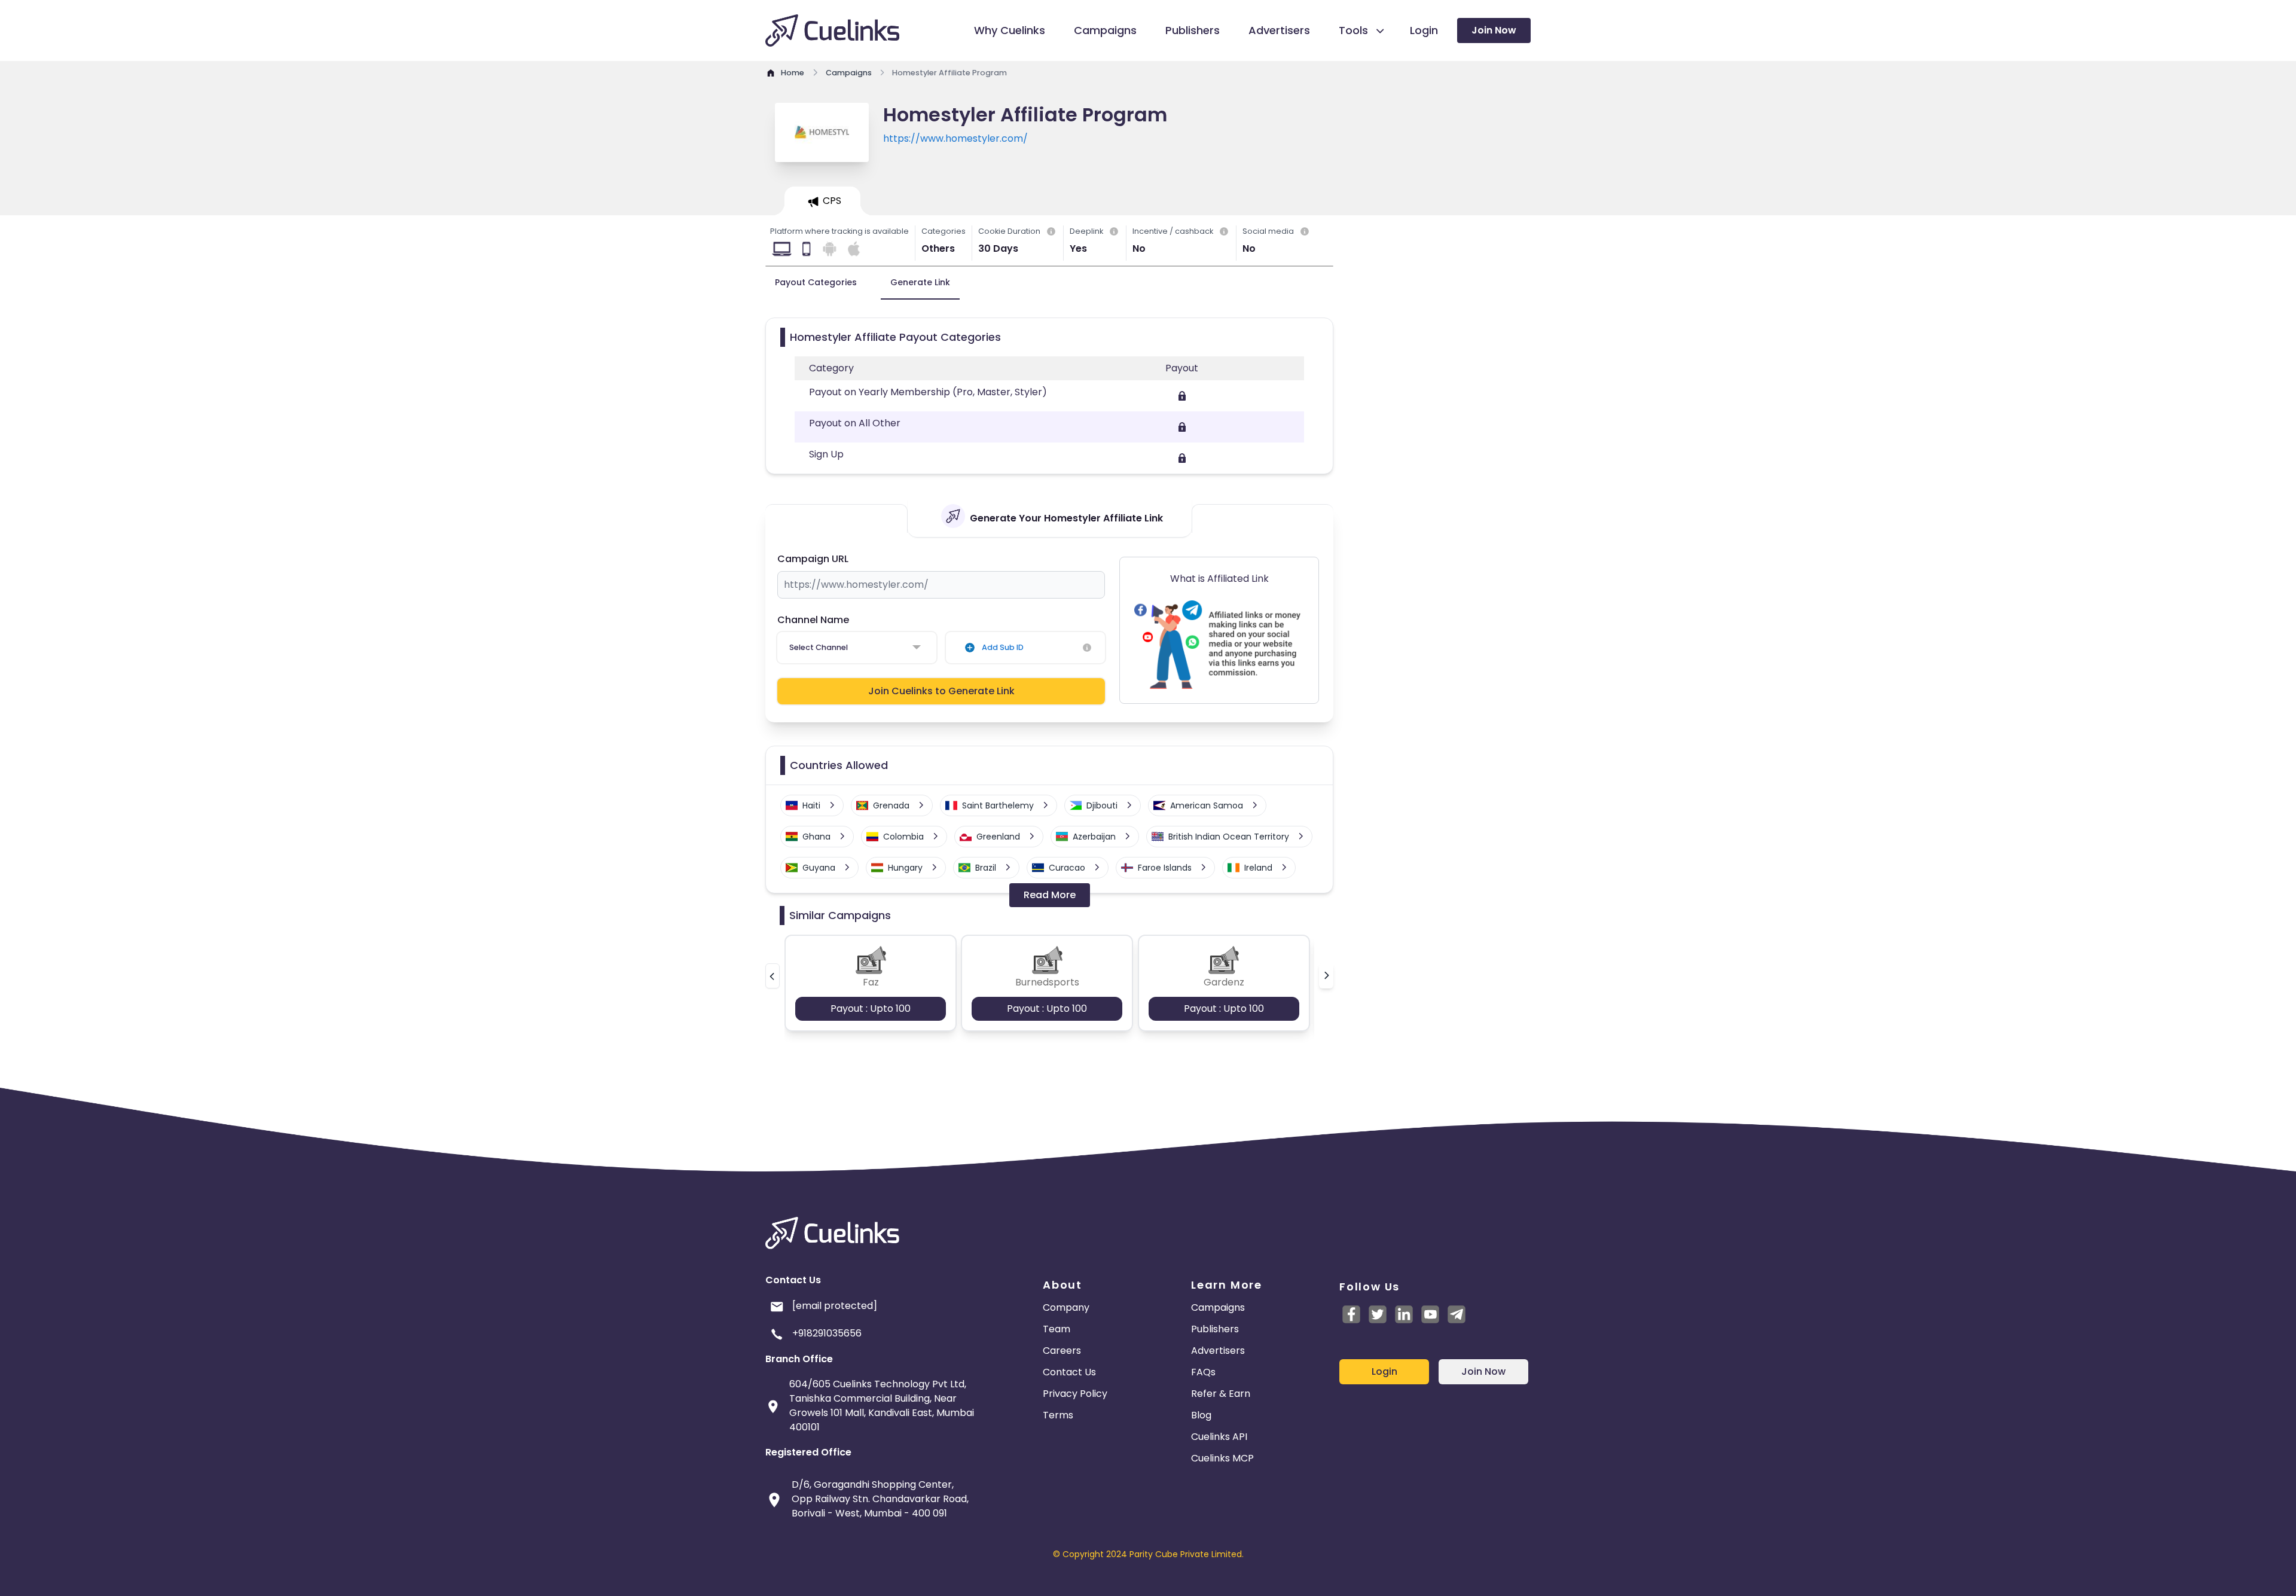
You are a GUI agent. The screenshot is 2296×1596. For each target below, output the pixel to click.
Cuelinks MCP (1222, 1458)
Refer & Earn (1221, 1394)
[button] (773, 976)
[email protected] (835, 1306)
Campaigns (1218, 1307)
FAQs (1203, 1372)
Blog (1201, 1415)
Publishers (1215, 1329)
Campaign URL (813, 559)
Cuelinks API (1219, 1437)
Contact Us (1069, 1372)
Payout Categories (816, 282)
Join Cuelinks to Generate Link (941, 691)
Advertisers (1218, 1351)
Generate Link (920, 282)
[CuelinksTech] (1457, 1314)
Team (1057, 1329)
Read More (1050, 895)
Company (1066, 1307)
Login (1384, 1371)
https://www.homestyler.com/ (955, 138)
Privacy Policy (1075, 1394)
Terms (1058, 1415)
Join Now (1494, 30)
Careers (1062, 1351)
